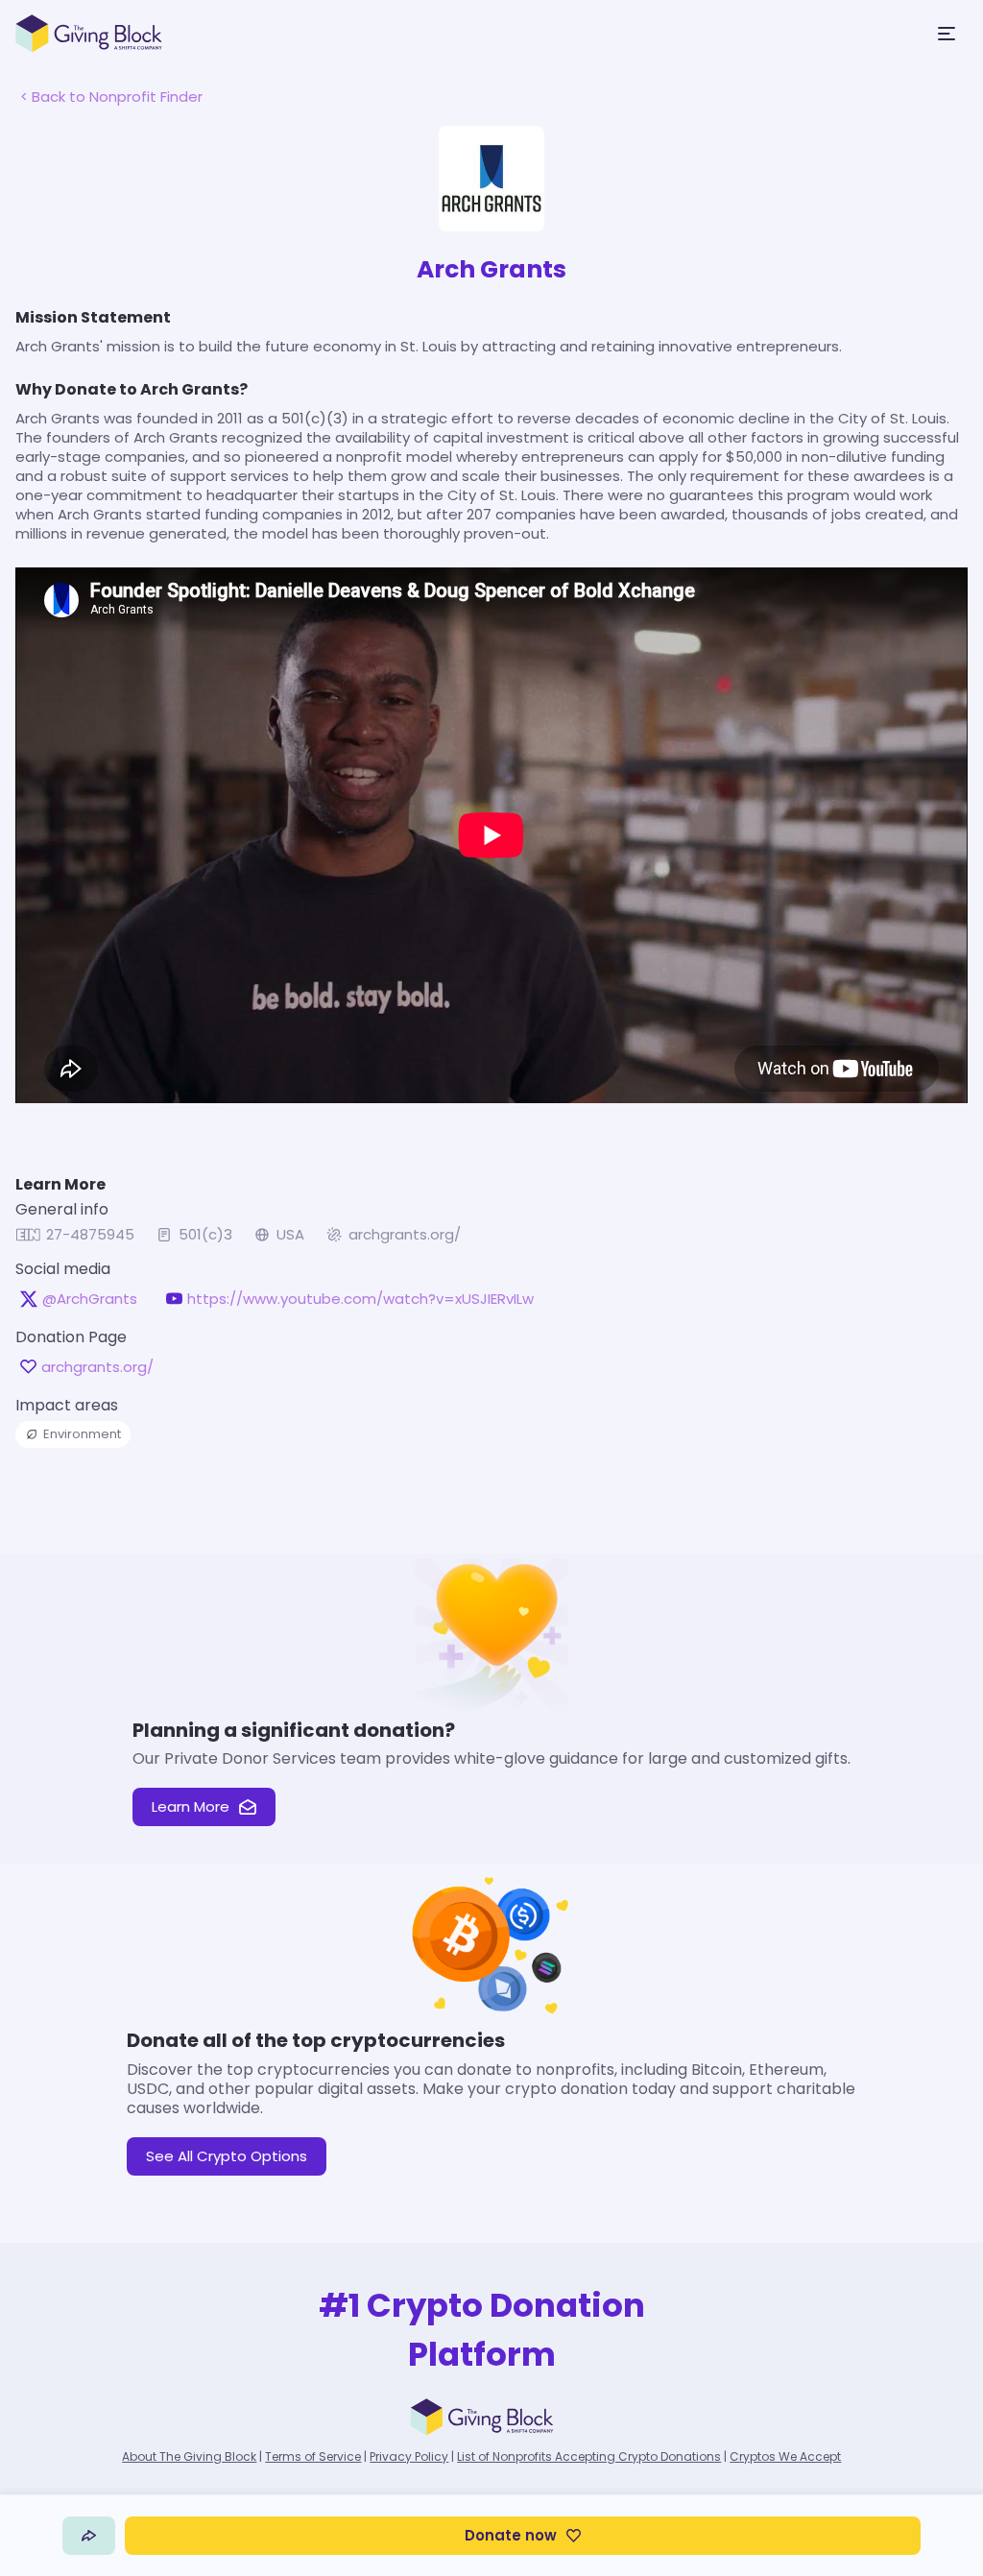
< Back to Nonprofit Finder (111, 96)
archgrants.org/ (405, 1235)
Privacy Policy (409, 2456)
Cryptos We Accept (785, 2456)
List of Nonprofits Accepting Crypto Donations (589, 2456)
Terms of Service (313, 2456)
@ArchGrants (90, 1299)
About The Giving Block (189, 2456)
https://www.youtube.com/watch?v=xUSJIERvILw (360, 1299)
